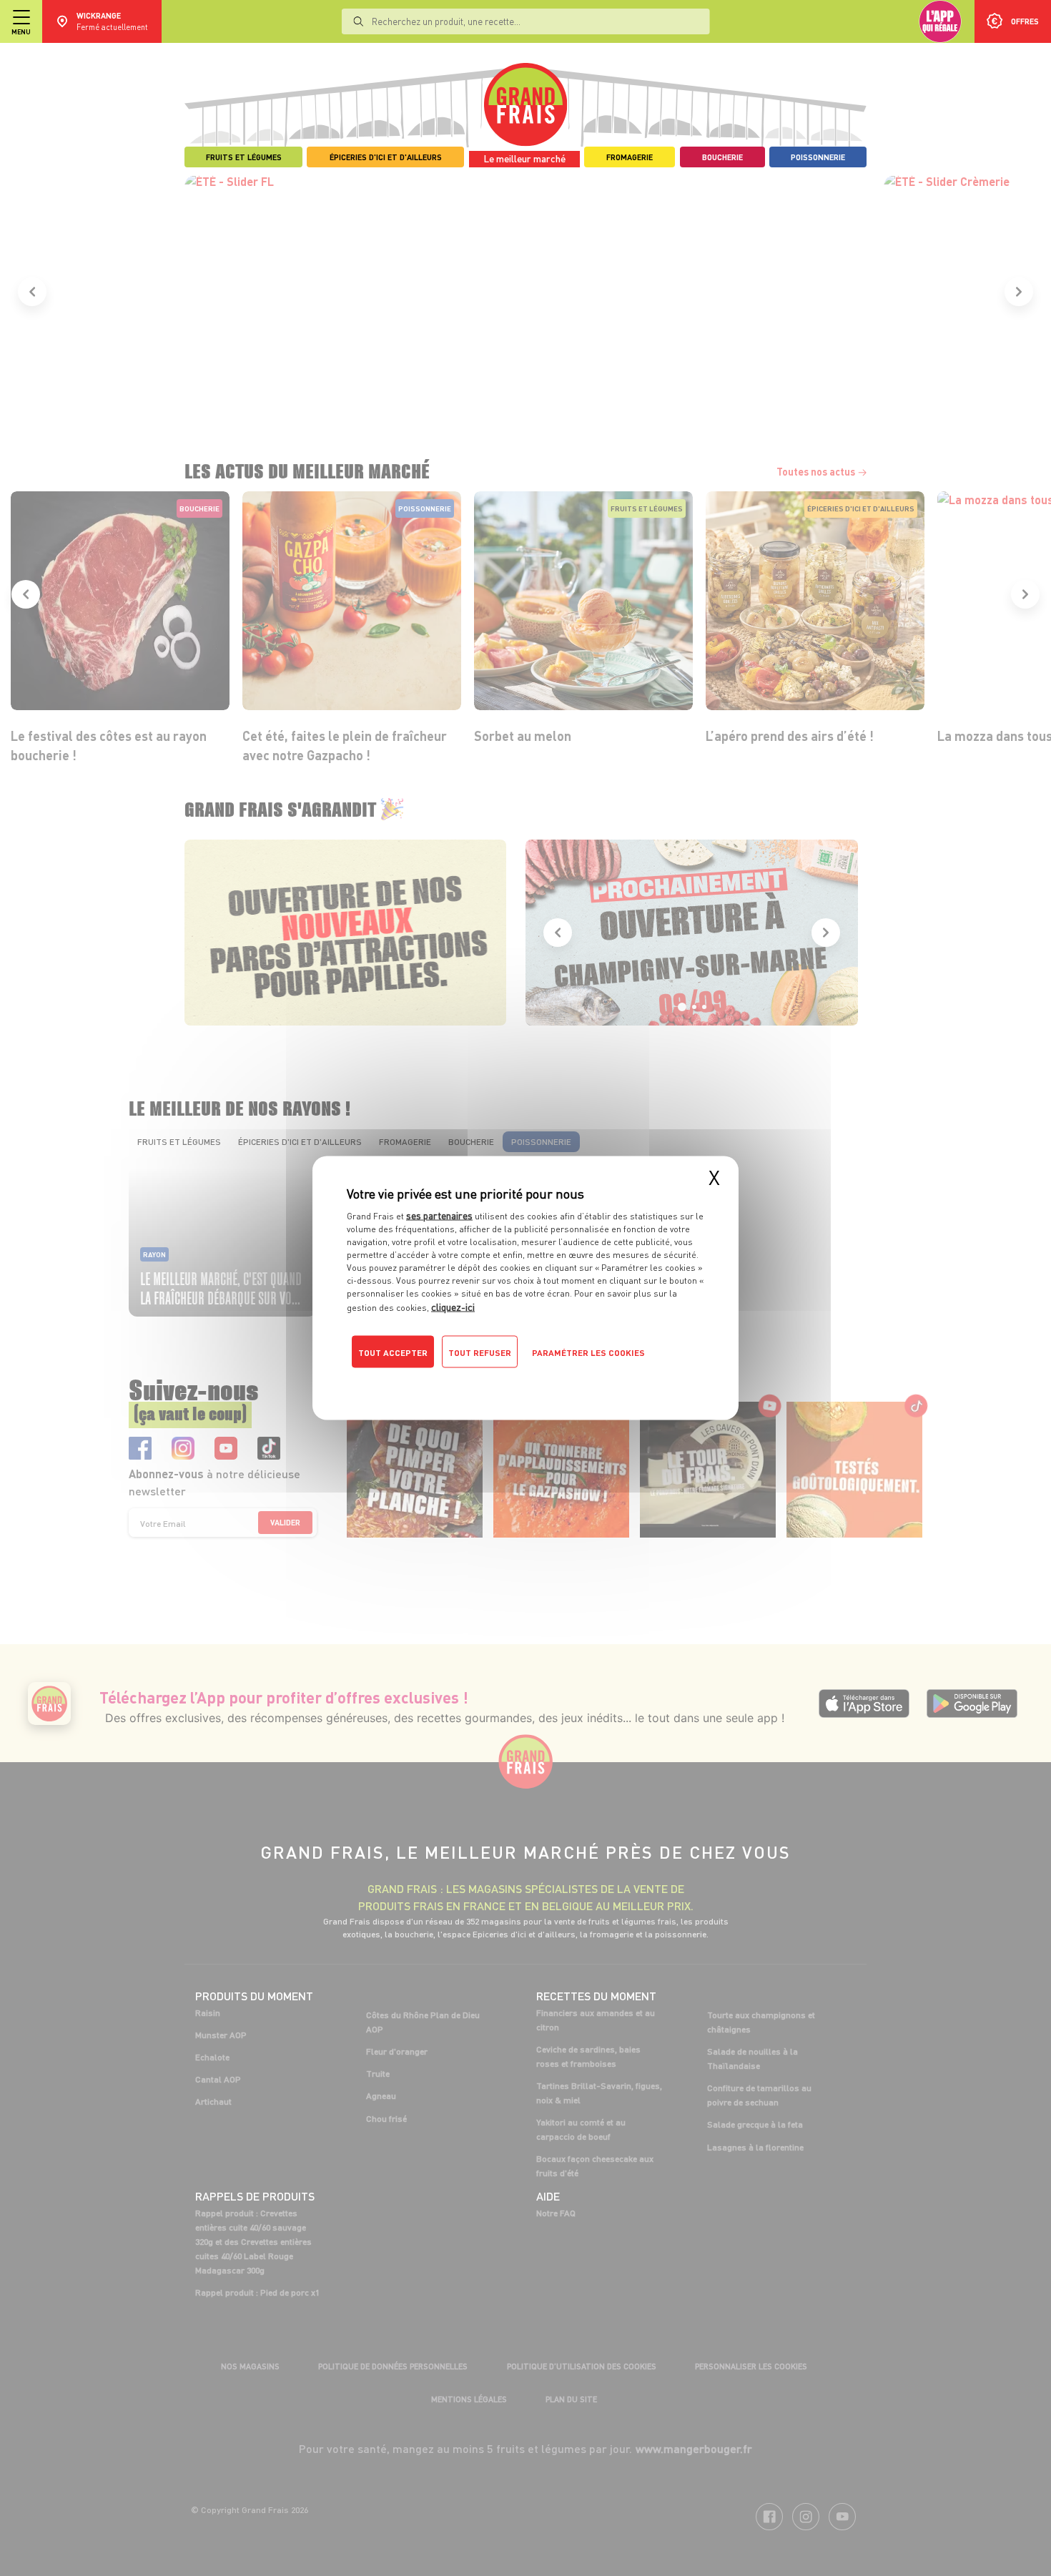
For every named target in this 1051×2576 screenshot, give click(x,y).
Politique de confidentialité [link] (443, 1381)
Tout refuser (480, 1353)
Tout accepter (393, 1353)
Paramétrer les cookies (588, 1353)
